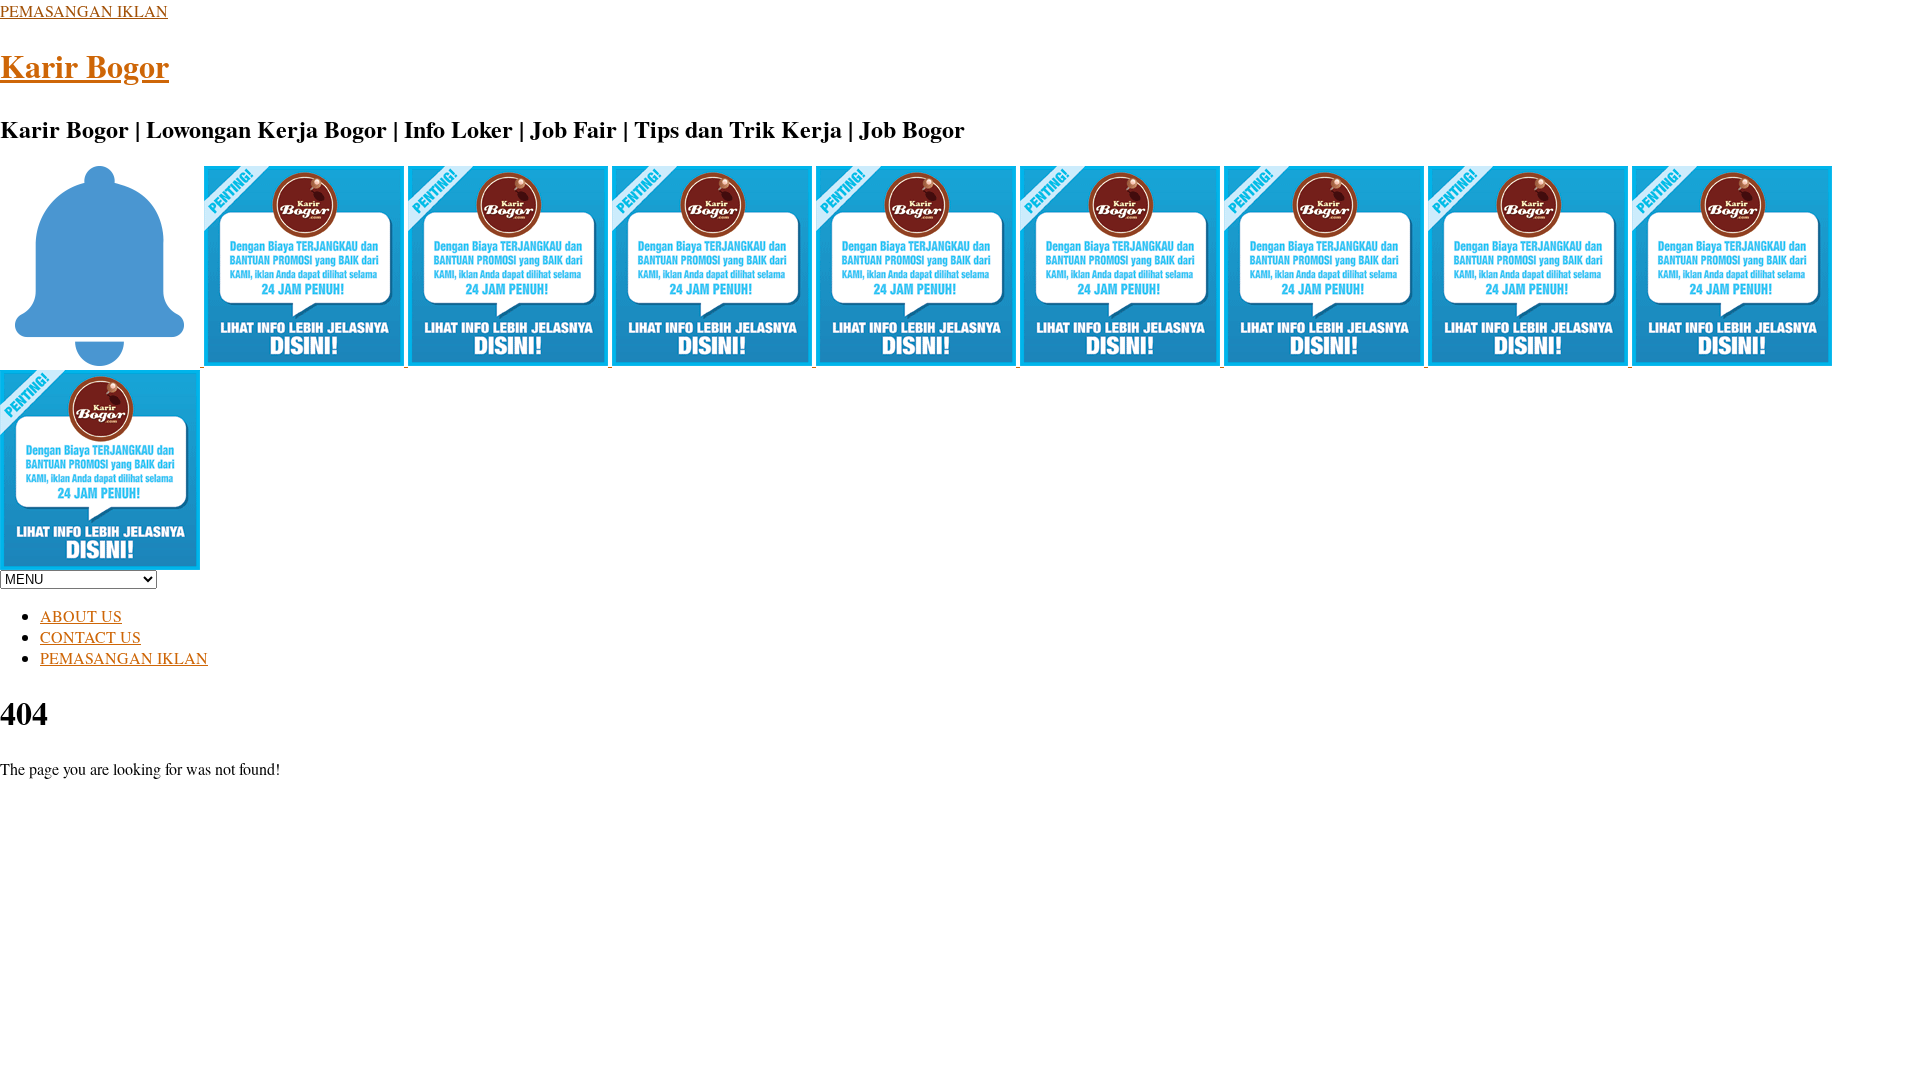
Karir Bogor (84, 65)
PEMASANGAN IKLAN (84, 10)
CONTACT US (90, 636)
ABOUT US (81, 615)
